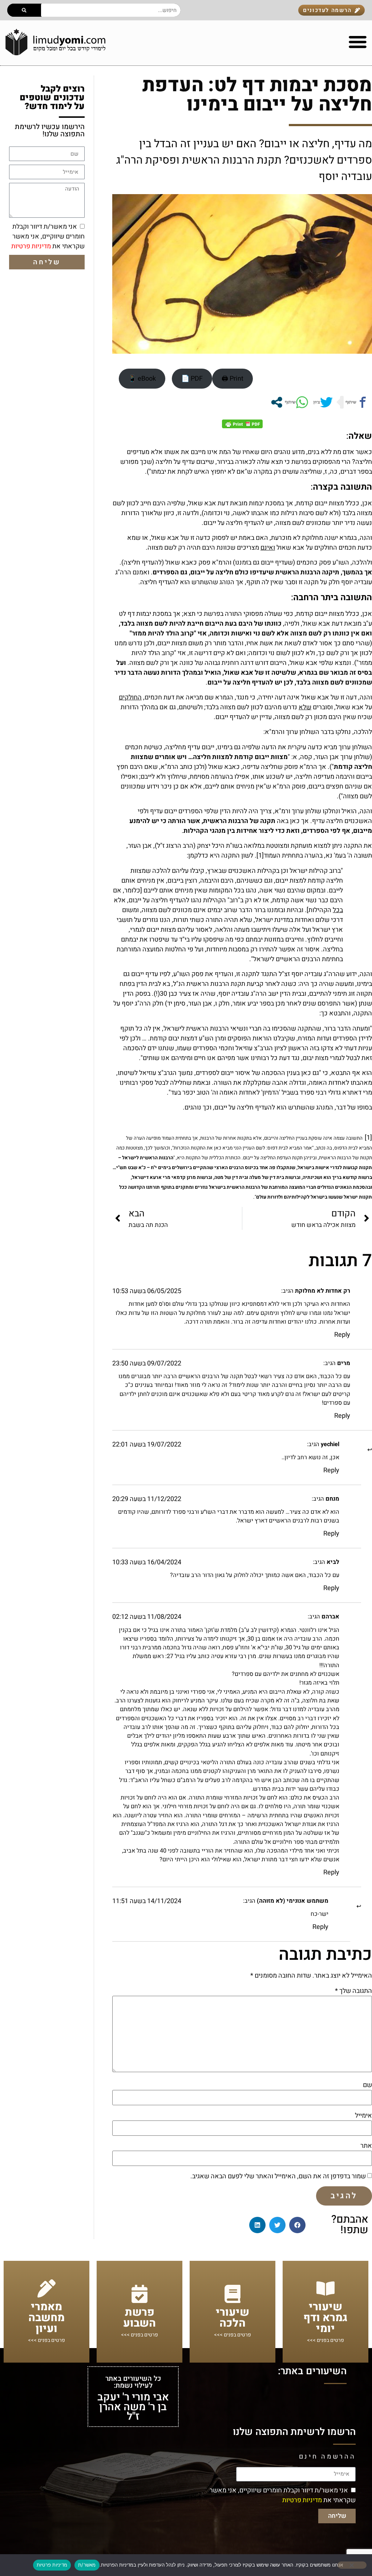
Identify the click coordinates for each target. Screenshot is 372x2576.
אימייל (363, 2116)
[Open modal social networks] (277, 402)
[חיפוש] (24, 10)
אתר (366, 2146)
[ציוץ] (322, 402)
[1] (260, 856)
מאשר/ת (87, 2565)
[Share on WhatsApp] (296, 402)
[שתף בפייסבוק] (356, 402)
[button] (297, 2225)
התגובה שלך (353, 1991)
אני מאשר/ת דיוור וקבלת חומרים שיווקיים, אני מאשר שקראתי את (48, 236)
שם (367, 2085)
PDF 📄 (192, 379)
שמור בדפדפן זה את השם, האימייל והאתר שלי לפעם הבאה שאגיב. (278, 2176)
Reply (342, 1335)
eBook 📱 (142, 379)
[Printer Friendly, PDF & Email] (242, 424)
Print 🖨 (232, 379)
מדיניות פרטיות (31, 246)
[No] (352, 2565)
